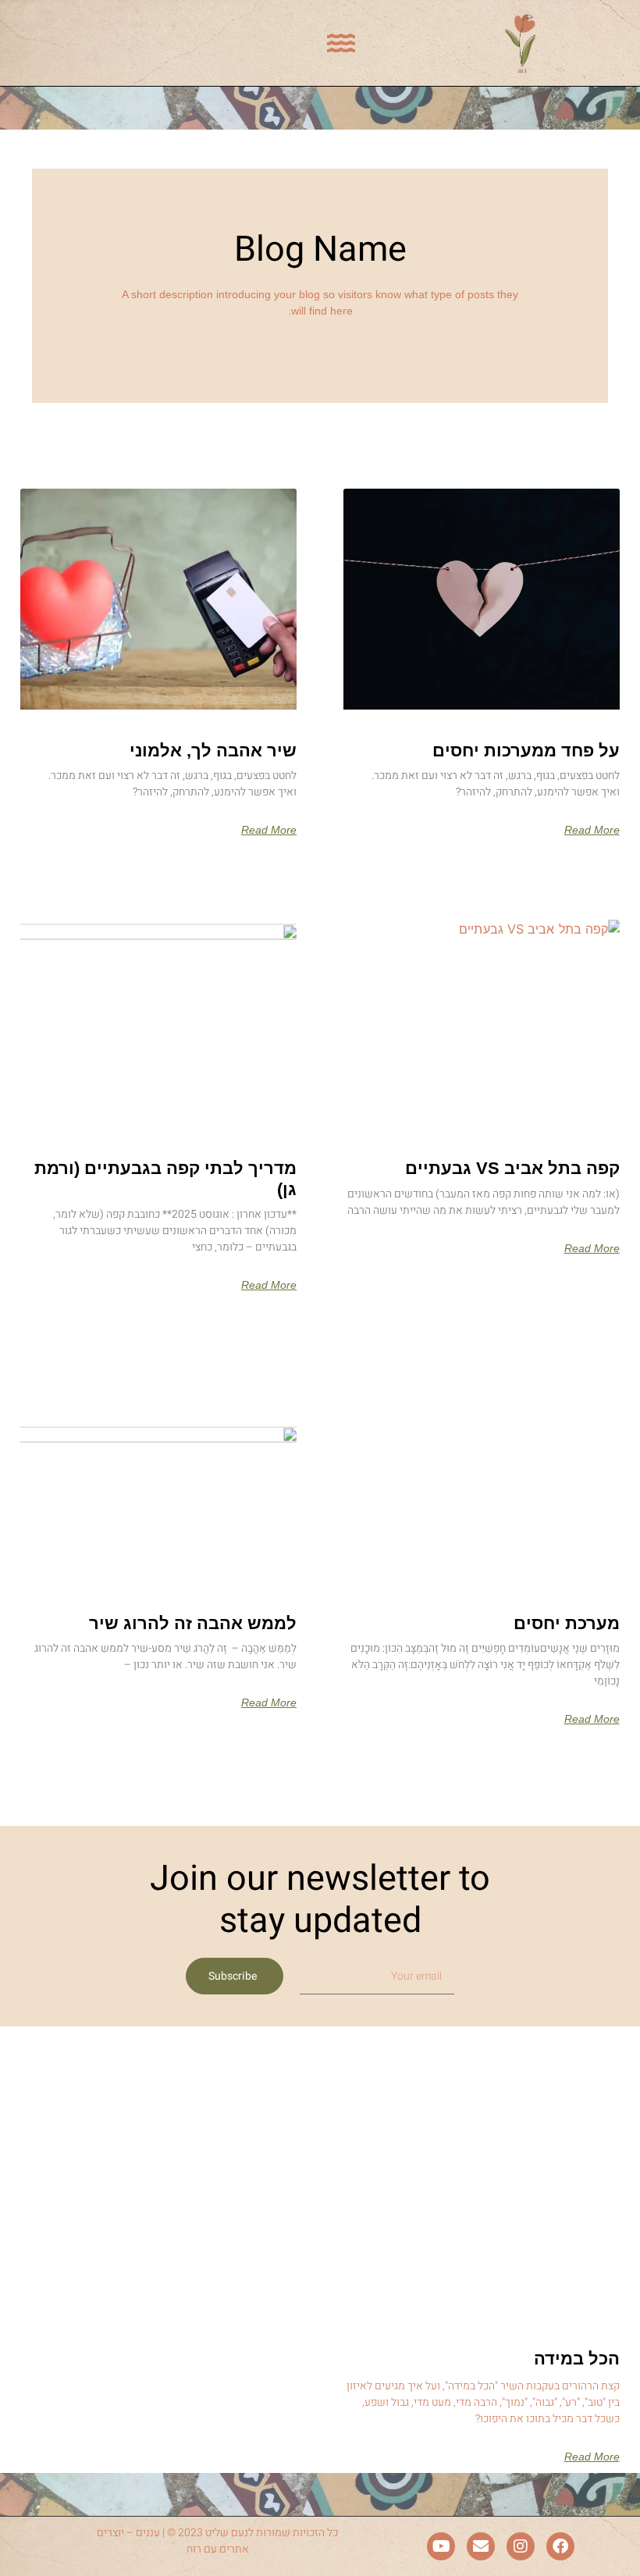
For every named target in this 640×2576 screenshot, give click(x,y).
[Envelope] (481, 2546)
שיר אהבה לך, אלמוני (213, 751)
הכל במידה (577, 2359)
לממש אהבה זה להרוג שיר (193, 1623)
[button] (341, 43)
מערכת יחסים (567, 1623)
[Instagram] (521, 2546)
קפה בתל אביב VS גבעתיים (512, 1168)
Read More (592, 830)
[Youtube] (441, 2546)
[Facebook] (560, 2546)
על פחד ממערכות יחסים (526, 751)
